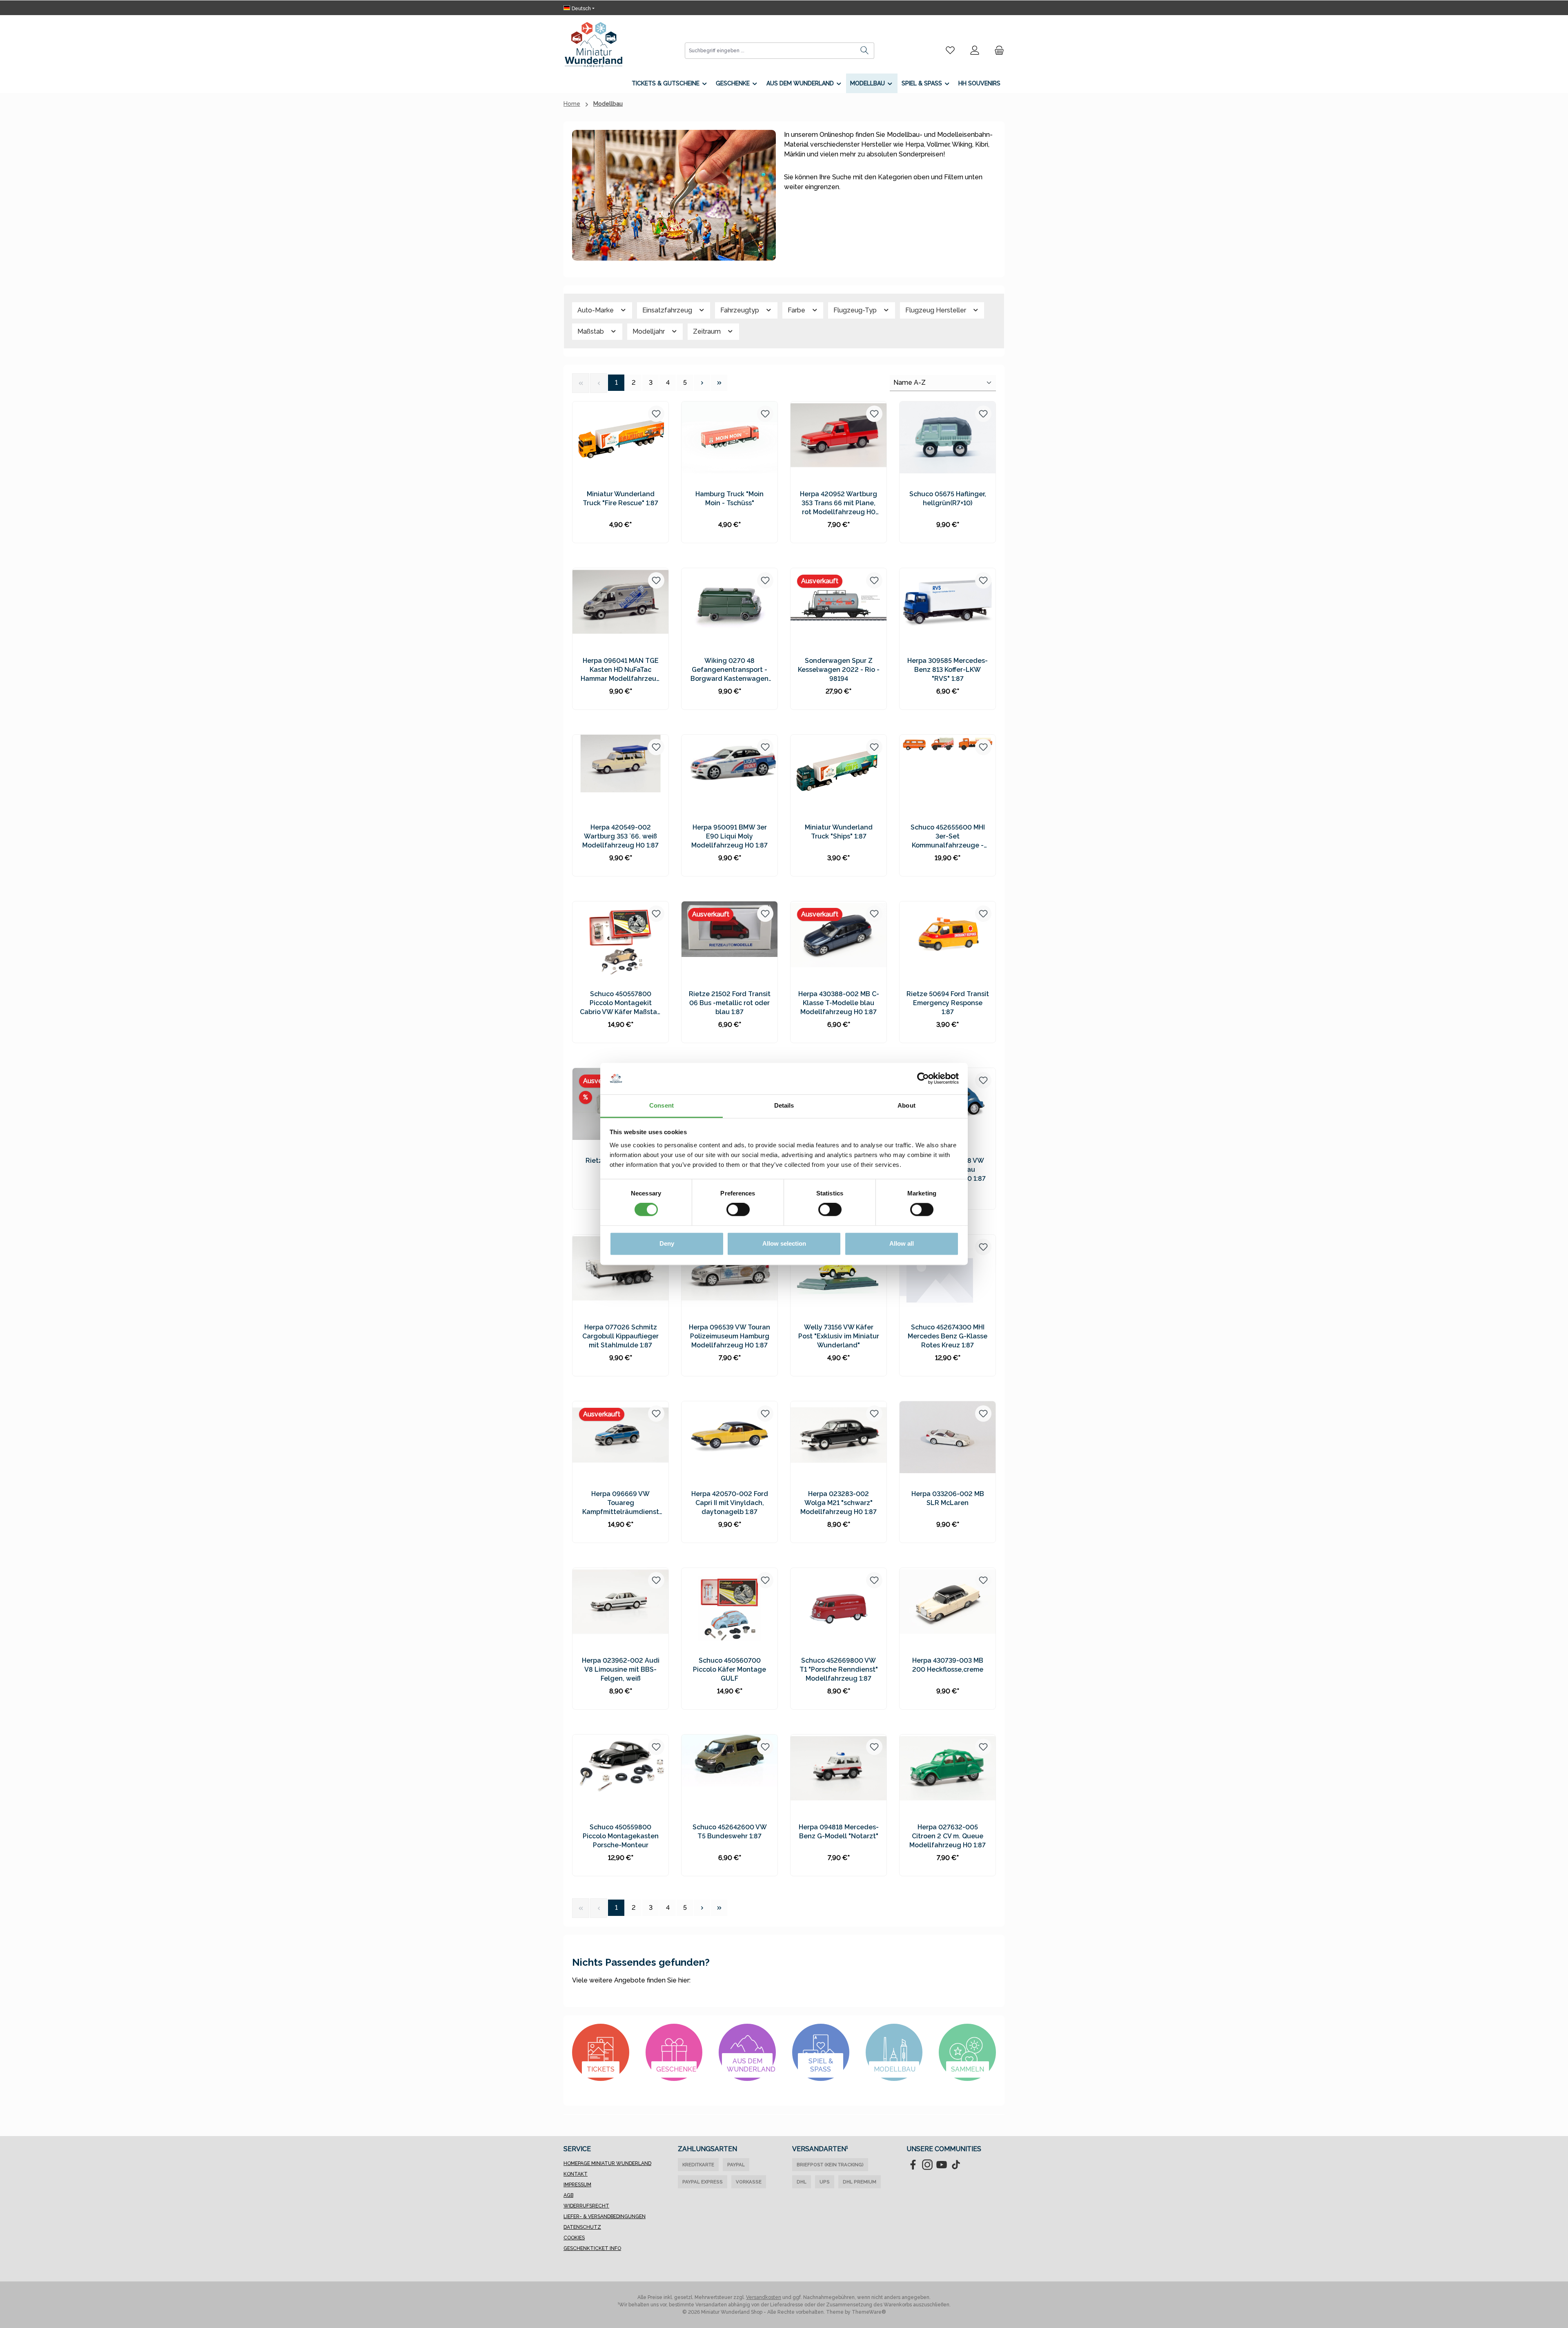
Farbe (797, 310)
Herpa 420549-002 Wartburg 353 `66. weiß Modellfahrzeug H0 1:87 (620, 836)
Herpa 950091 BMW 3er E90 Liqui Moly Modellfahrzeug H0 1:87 (729, 836)
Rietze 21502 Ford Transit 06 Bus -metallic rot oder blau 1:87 (730, 1003)
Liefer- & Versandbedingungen (605, 2217)
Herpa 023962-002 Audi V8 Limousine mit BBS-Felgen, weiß (621, 1669)
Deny (667, 1243)
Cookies (574, 2238)
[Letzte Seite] (719, 383)
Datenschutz (582, 2227)
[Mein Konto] (975, 50)
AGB (568, 2195)
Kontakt (576, 2174)
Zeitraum (708, 331)
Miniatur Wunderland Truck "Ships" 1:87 (839, 832)
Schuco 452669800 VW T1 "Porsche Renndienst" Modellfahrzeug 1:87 (839, 1669)
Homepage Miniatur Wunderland (607, 2163)
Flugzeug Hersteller (937, 310)
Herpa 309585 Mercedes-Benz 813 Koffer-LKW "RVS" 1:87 (948, 670)
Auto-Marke (596, 310)
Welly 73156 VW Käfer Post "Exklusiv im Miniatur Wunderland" (839, 1336)
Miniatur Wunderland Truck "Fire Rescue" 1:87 (620, 498)
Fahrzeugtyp (741, 310)
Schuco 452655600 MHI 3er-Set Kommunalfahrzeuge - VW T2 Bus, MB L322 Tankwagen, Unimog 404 (948, 837)
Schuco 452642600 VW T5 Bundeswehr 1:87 (730, 1832)
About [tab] (906, 1105)
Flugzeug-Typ (856, 310)
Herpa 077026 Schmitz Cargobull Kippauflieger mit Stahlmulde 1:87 (620, 1336)
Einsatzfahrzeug (668, 310)
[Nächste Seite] (702, 383)
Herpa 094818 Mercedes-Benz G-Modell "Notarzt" (839, 1832)
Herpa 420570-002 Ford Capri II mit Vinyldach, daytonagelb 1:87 (730, 1503)
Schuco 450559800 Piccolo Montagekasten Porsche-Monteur (621, 1836)
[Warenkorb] (997, 50)
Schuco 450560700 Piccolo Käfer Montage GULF (729, 1669)
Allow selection (784, 1243)
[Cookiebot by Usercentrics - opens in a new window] (923, 1079)
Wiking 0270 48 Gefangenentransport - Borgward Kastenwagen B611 (729, 670)
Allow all (902, 1243)
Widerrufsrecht (586, 2206)
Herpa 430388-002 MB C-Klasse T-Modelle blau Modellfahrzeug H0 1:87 (839, 1003)
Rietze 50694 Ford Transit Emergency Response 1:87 (948, 1003)
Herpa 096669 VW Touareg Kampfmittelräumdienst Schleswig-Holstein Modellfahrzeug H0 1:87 (621, 1503)
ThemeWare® (869, 2312)
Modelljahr (649, 331)
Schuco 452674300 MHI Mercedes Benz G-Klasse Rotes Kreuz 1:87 (948, 1336)
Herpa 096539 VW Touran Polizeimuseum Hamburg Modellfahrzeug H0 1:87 (729, 1336)
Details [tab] (784, 1105)
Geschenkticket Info (592, 2248)
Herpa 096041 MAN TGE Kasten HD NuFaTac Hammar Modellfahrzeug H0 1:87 (621, 670)
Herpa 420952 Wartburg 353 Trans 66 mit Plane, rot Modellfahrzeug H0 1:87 (839, 503)
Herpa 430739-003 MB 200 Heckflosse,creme (948, 1665)
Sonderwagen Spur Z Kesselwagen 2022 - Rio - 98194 (839, 670)
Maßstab (591, 331)
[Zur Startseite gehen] (594, 45)
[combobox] (770, 51)
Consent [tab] (661, 1105)
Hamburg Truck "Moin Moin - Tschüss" (729, 498)
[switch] (738, 1210)
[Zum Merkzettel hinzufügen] (656, 414)
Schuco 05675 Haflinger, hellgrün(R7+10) (948, 498)
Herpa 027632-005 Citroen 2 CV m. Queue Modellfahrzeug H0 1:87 (948, 1836)
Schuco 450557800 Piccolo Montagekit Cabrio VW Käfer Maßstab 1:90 (620, 1003)
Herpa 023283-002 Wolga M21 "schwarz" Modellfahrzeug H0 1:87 (839, 1503)
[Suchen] (865, 51)
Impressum (577, 2185)
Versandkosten (764, 2297)
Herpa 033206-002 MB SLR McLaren (948, 1498)
